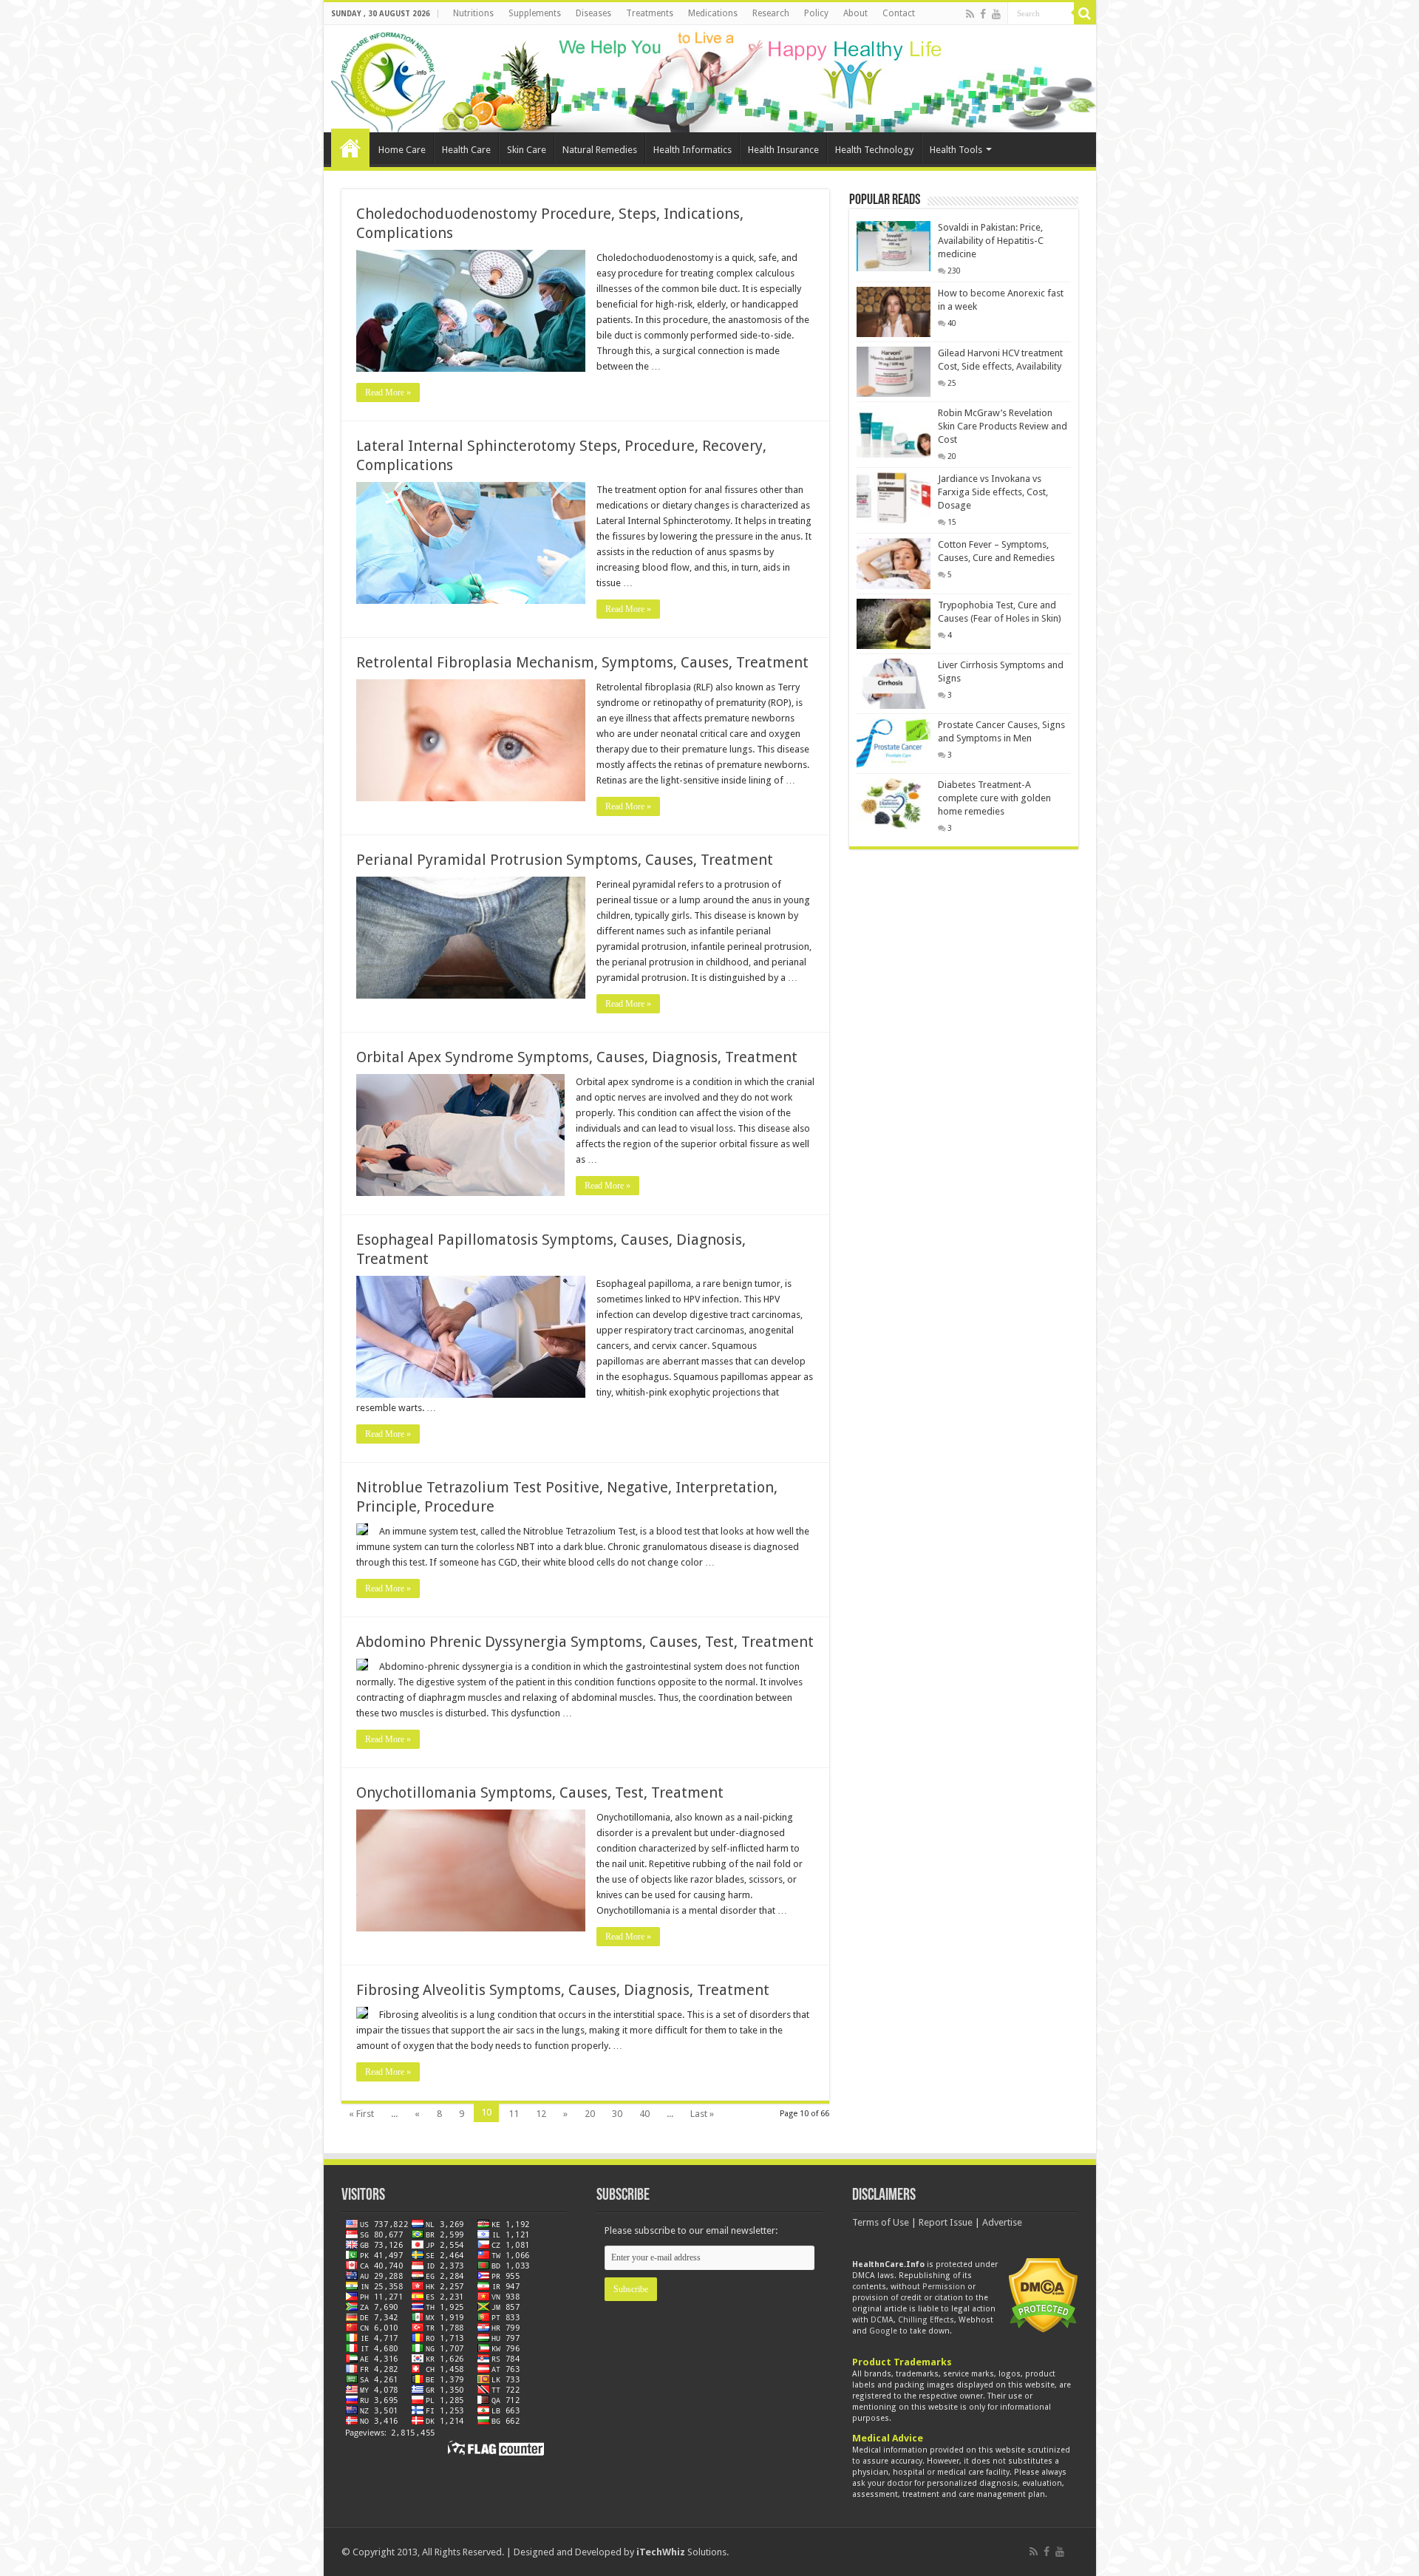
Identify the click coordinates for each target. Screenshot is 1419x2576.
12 (541, 2114)
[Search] (1085, 13)
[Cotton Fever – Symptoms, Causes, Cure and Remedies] (894, 563)
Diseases (593, 13)
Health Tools (956, 150)
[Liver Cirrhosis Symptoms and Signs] (894, 684)
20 (590, 2114)
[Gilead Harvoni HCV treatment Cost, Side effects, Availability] (894, 372)
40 (644, 2114)
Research (771, 13)
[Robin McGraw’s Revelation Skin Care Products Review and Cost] (894, 432)
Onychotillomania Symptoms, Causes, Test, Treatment (540, 1792)
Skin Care (527, 150)
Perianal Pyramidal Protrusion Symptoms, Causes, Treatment (565, 860)
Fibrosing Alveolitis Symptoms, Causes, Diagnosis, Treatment (563, 1990)
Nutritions (473, 13)
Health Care (466, 150)
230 (954, 271)
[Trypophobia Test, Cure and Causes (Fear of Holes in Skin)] (894, 624)
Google (883, 2331)
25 (952, 383)
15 (952, 522)
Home (350, 148)
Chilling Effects (926, 2320)
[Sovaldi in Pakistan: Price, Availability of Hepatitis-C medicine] (894, 246)
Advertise (1002, 2222)
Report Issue (946, 2222)
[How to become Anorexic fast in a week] (894, 312)
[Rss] (970, 14)
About (855, 13)
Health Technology (874, 150)
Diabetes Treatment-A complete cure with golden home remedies (994, 798)
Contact (899, 13)
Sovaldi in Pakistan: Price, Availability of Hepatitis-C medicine (991, 241)
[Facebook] (983, 14)
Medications (713, 13)
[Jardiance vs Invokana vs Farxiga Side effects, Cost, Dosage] (894, 497)
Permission (944, 2287)
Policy (816, 13)
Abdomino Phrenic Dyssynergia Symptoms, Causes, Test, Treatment (585, 1642)
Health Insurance (783, 150)
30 (617, 2114)
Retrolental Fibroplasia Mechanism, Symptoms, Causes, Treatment (582, 662)
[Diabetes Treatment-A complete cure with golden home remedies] (894, 803)
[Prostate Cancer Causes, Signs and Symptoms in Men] (894, 744)
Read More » (388, 392)
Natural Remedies (600, 150)
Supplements (535, 13)
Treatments (650, 13)
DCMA (882, 2320)
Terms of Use (881, 2222)
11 (514, 2114)
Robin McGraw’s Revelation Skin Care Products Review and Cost (1003, 426)
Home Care (402, 150)
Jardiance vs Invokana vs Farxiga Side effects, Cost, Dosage (993, 492)
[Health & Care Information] (388, 80)
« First (361, 2114)
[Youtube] (996, 14)
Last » (702, 2114)
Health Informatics (693, 150)
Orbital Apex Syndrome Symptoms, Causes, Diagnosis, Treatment (577, 1057)
